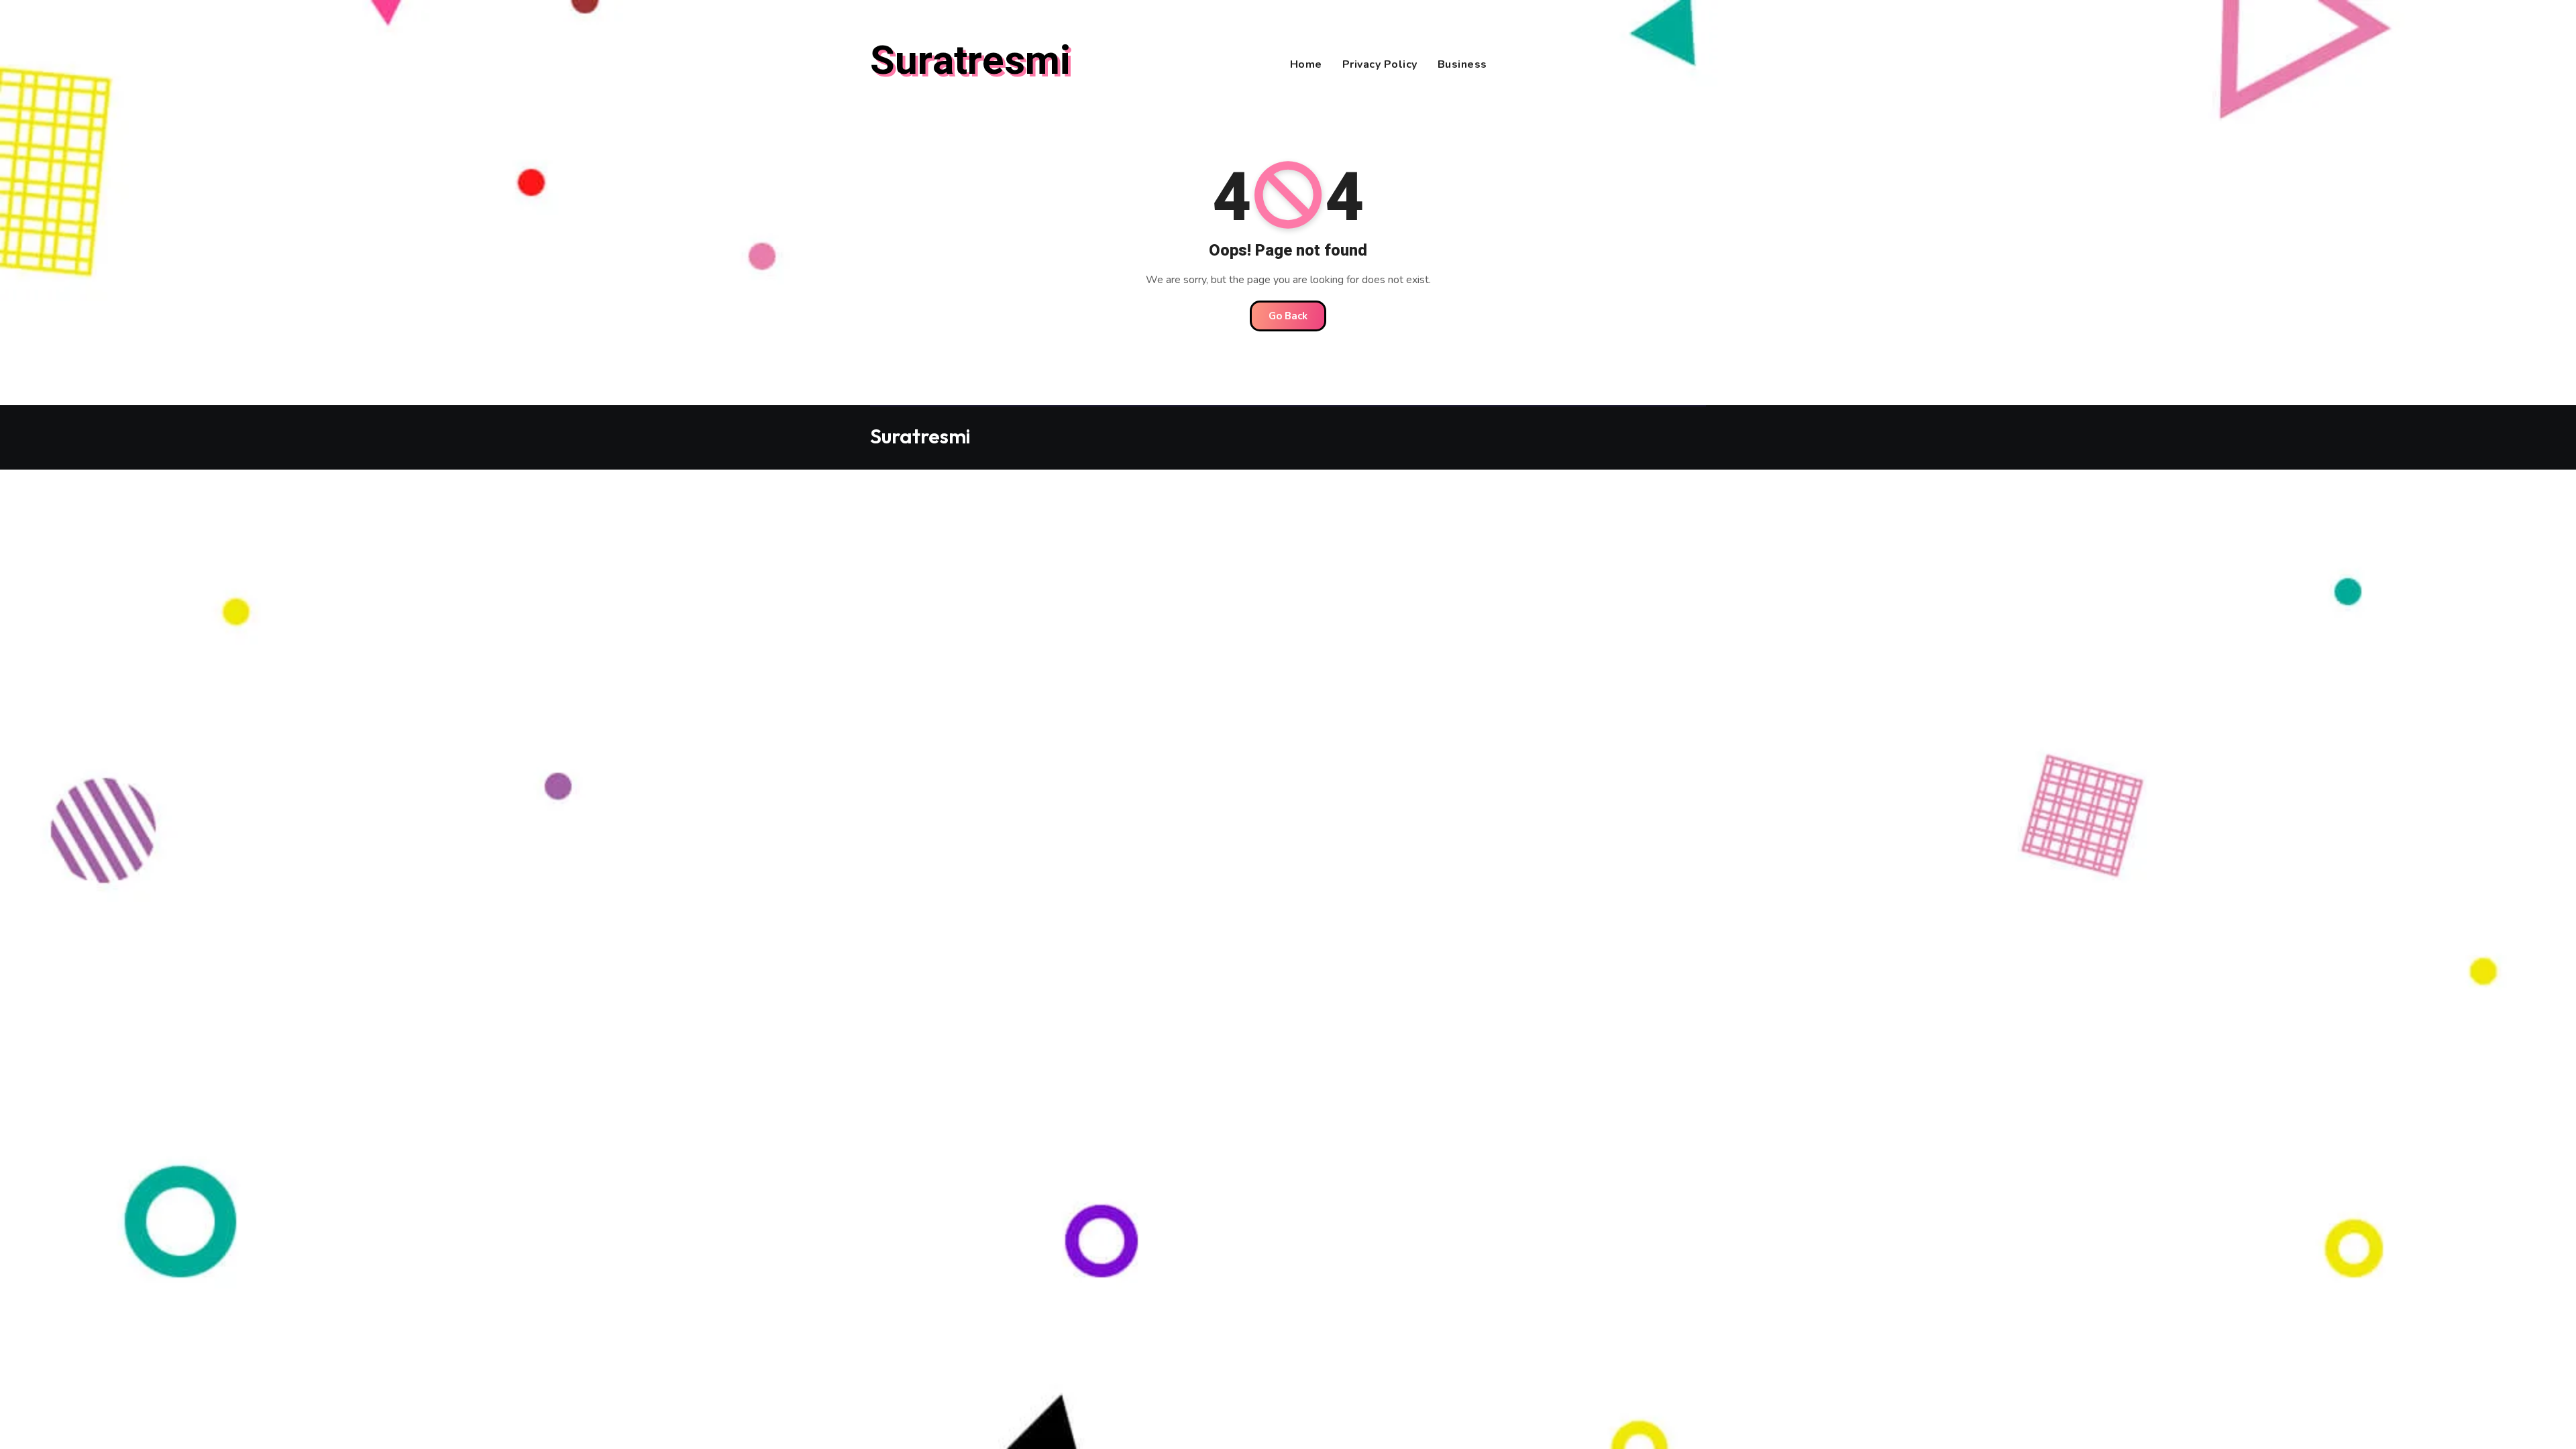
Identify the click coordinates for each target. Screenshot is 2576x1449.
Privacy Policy (1380, 64)
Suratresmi (970, 61)
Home (1306, 64)
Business (1462, 64)
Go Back (1288, 316)
